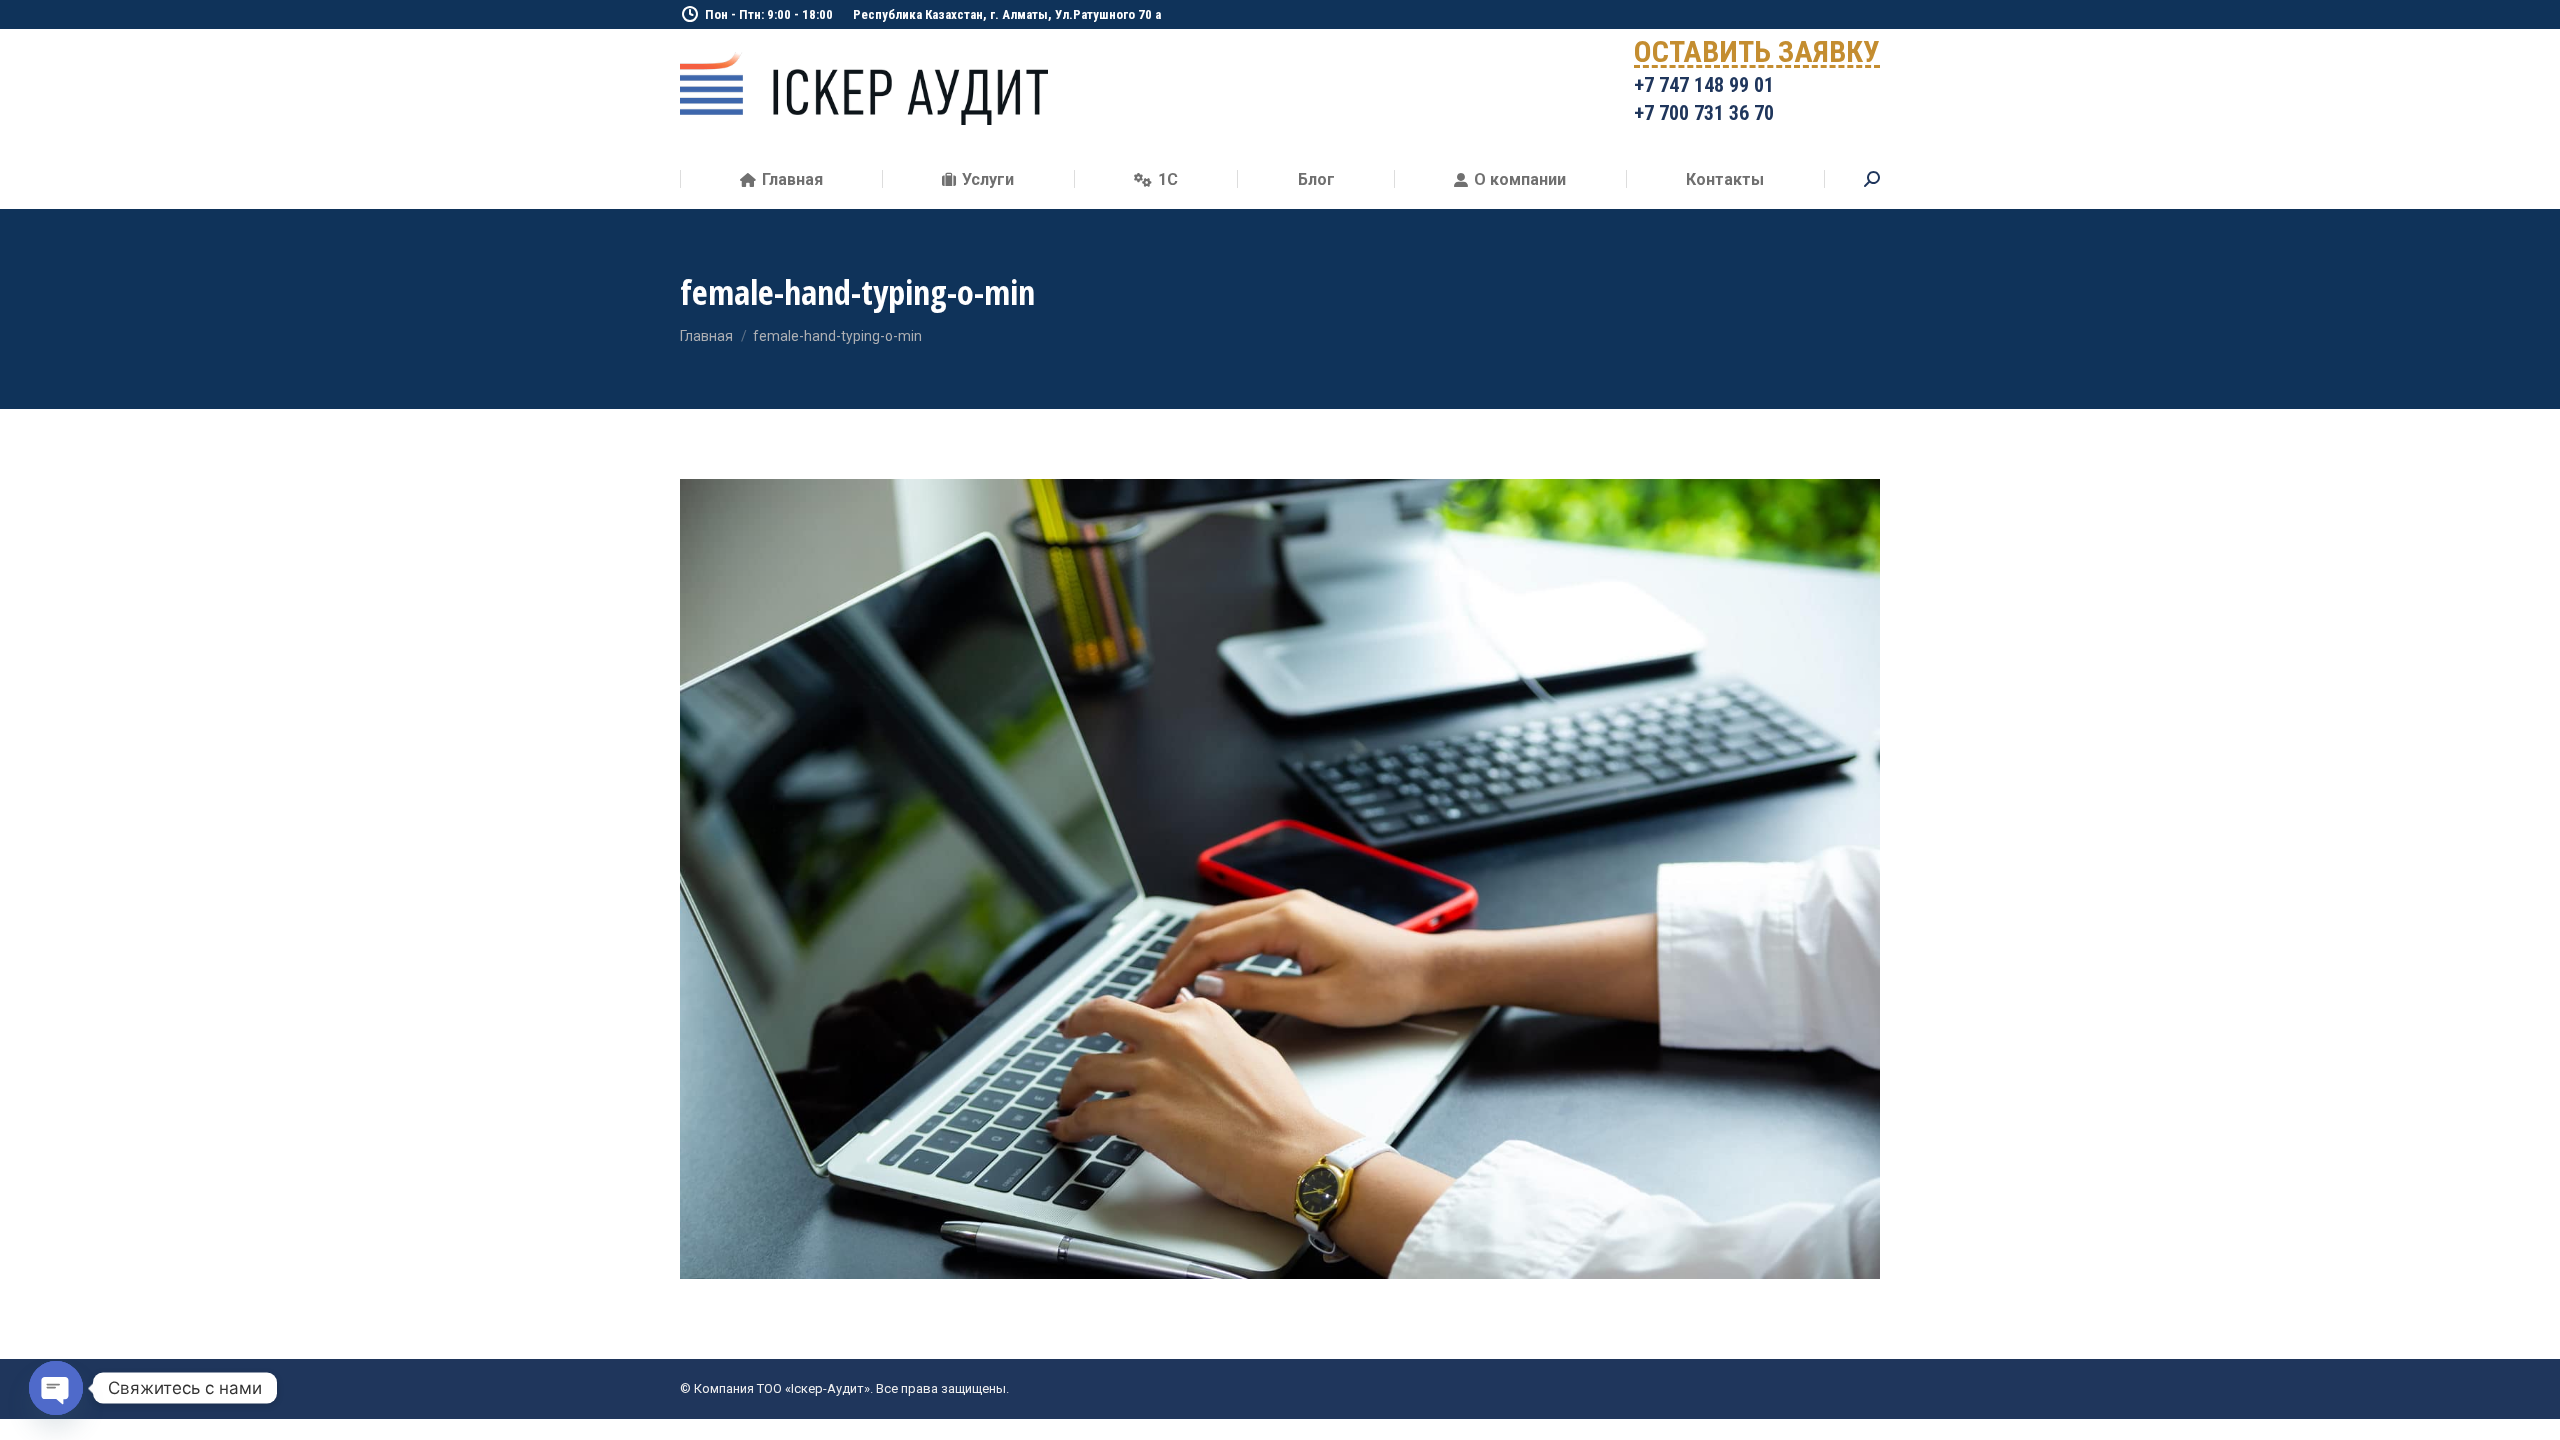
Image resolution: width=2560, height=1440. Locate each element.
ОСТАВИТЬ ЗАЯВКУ (1757, 55)
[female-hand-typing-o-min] (1280, 879)
